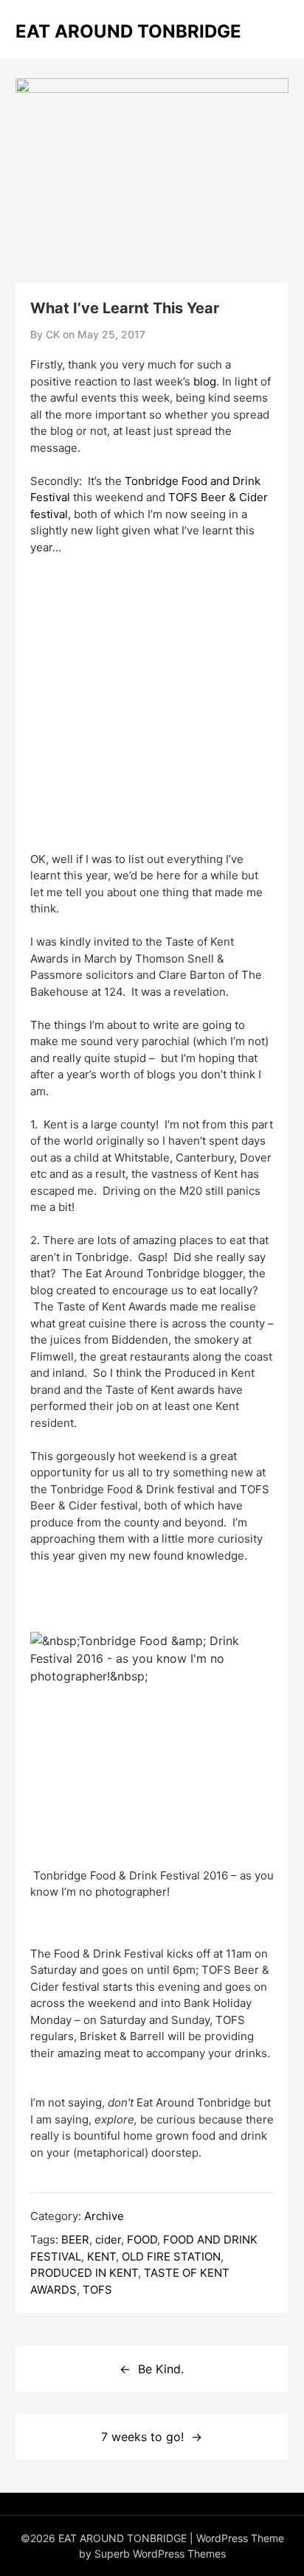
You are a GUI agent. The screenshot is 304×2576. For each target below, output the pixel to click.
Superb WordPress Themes (160, 2554)
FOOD (142, 2240)
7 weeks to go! (142, 2437)
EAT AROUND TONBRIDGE (128, 31)
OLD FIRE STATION (171, 2256)
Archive (104, 2216)
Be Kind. (161, 2369)
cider (108, 2240)
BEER (75, 2240)
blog (205, 381)
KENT (101, 2256)
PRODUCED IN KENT (84, 2273)
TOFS (97, 2290)
